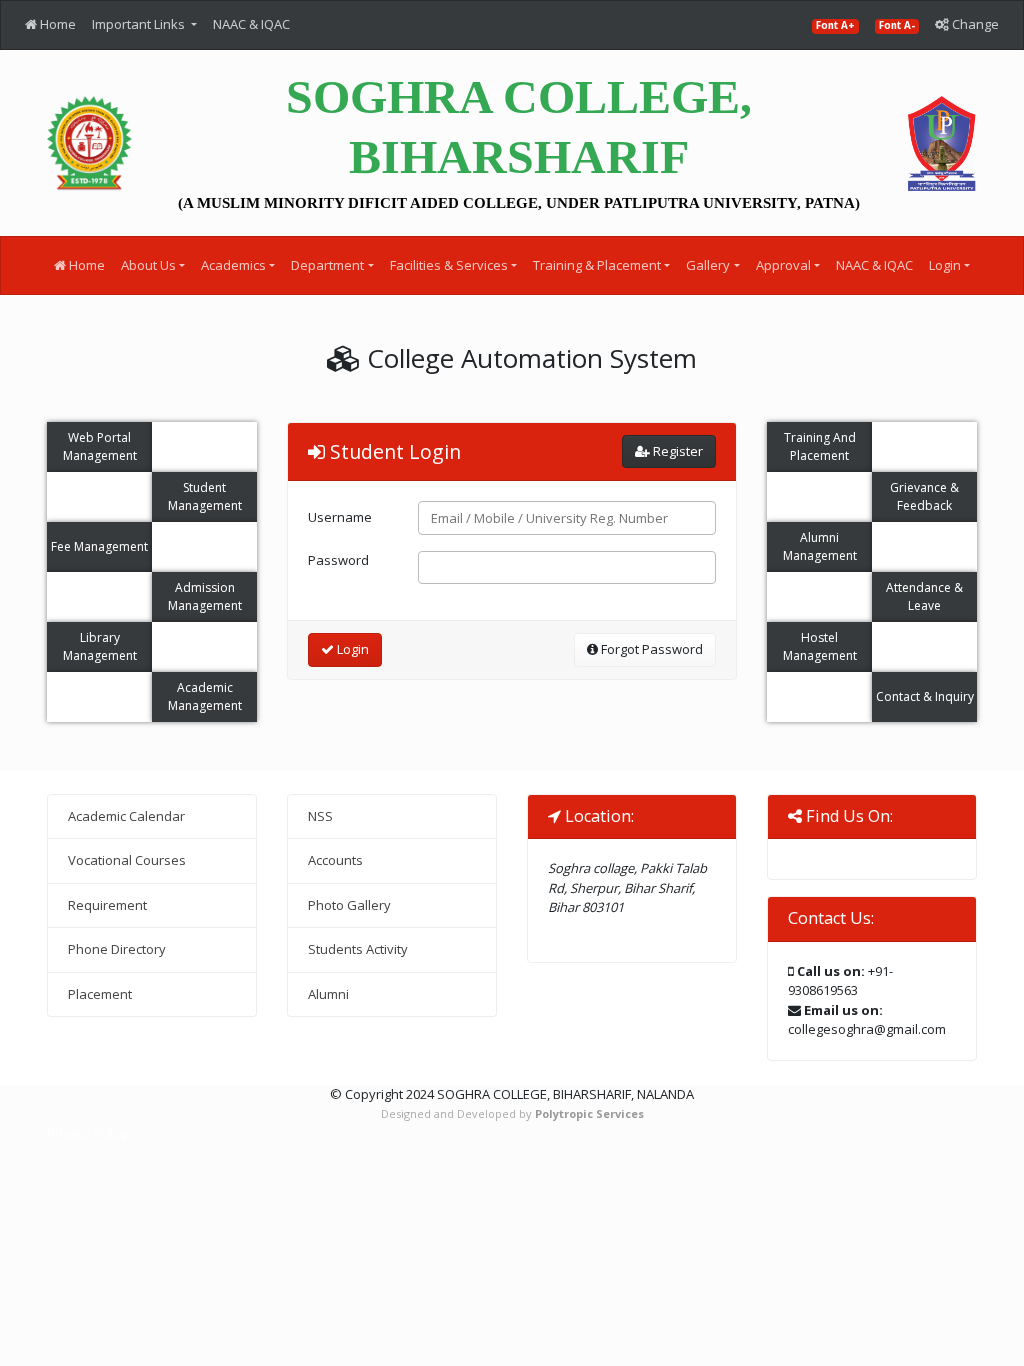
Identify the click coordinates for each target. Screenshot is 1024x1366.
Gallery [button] (708, 265)
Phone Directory (117, 949)
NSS (320, 816)
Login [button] (945, 265)
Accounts (335, 860)
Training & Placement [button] (597, 265)
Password (338, 560)
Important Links (140, 24)
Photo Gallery (349, 905)
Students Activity (358, 949)
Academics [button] (233, 265)
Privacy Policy (88, 1133)
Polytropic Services (589, 1113)
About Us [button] (148, 265)
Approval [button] (783, 265)
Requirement (107, 905)
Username (340, 517)
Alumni (328, 994)
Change (974, 24)
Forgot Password (650, 649)
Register (676, 451)
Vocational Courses (127, 860)
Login (351, 649)
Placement (100, 994)
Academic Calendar (126, 816)
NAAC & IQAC (251, 24)
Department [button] (327, 265)
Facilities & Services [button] (449, 265)
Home (56, 24)
